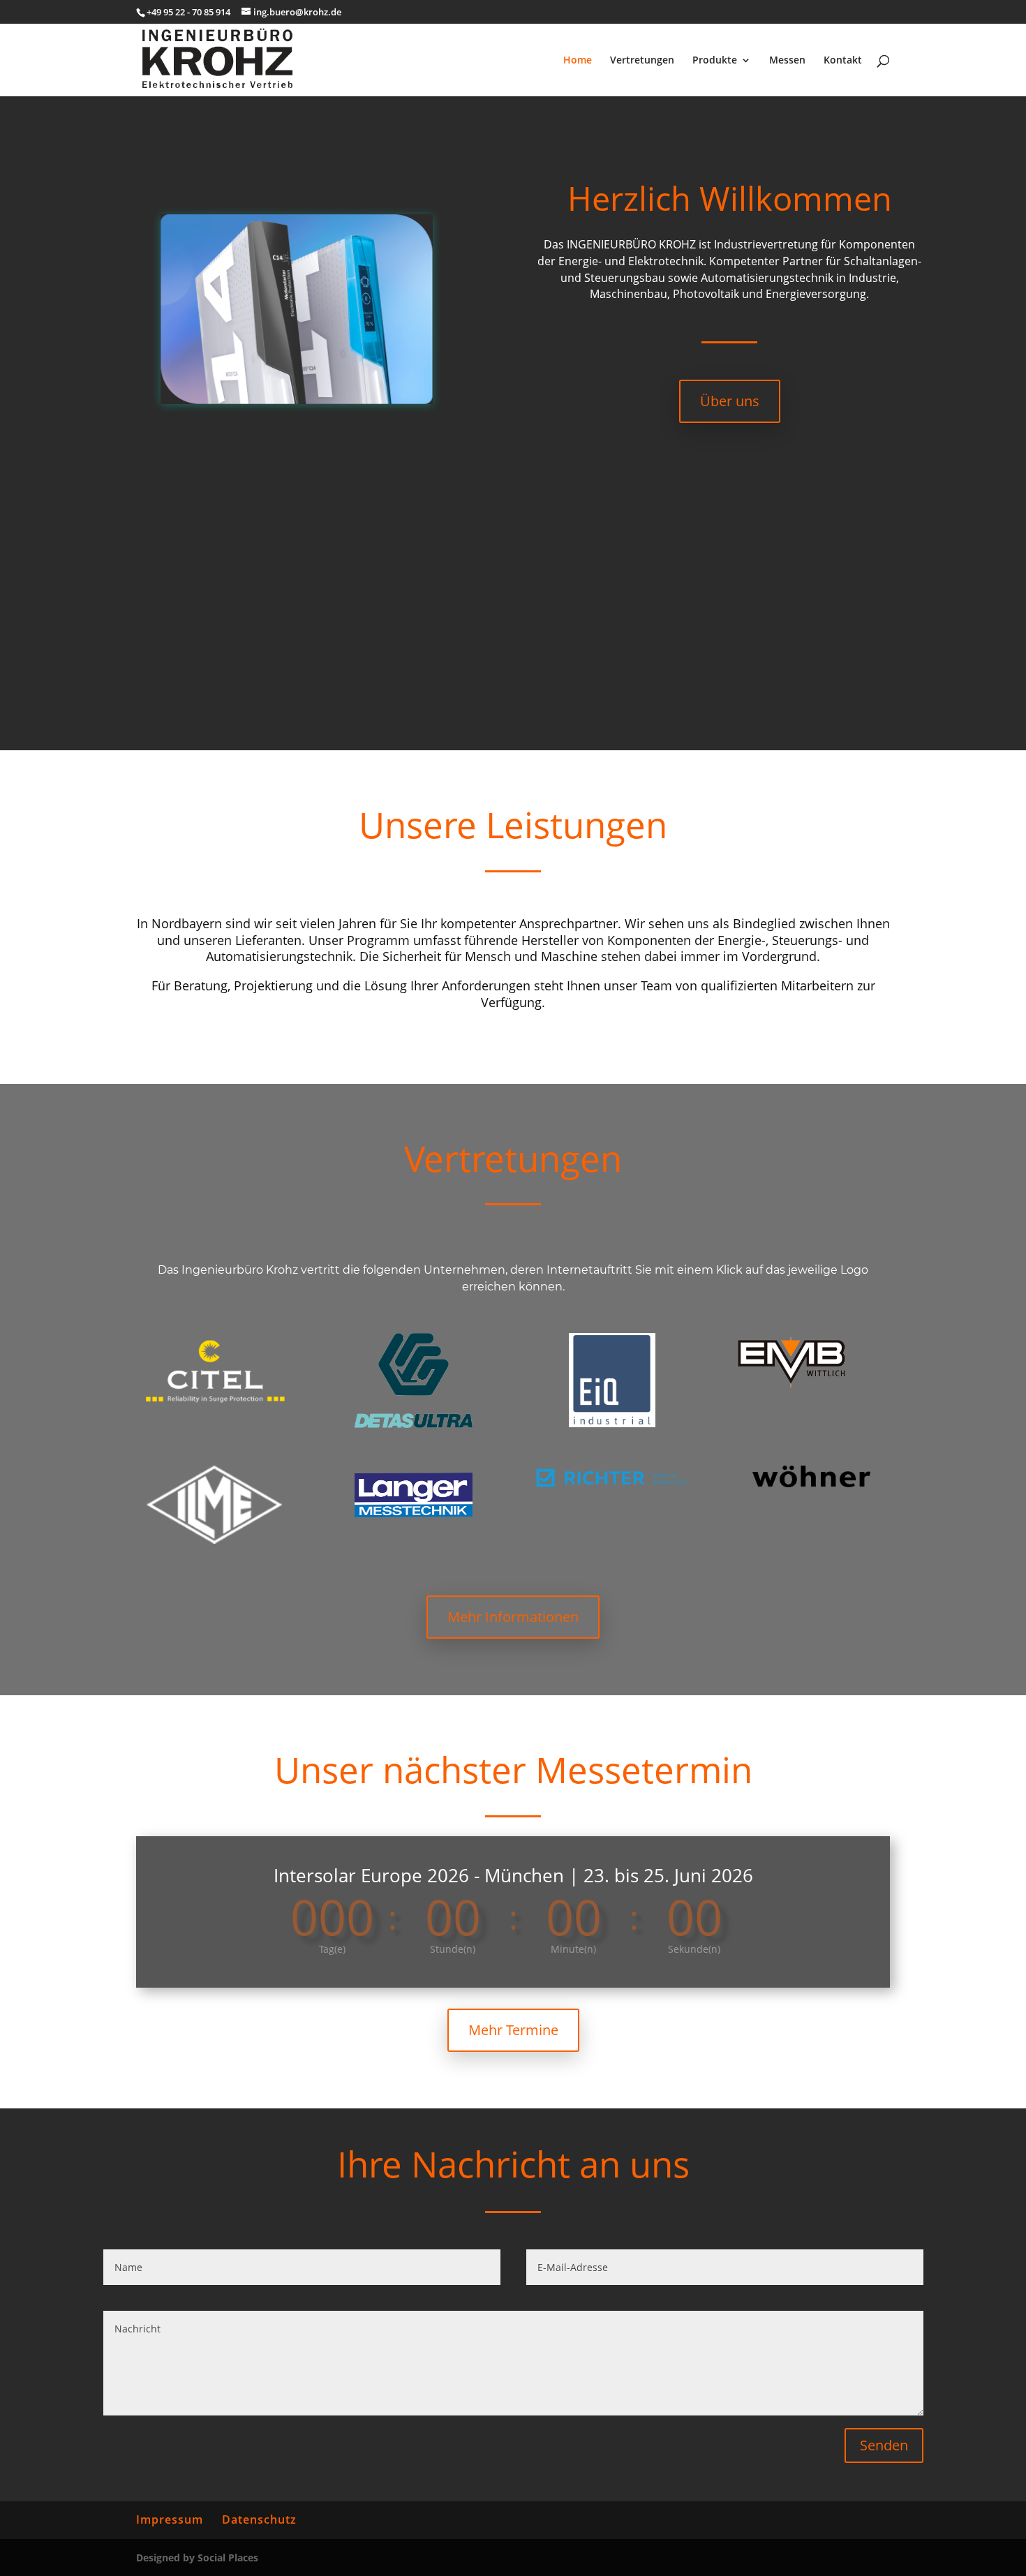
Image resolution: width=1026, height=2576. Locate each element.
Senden (884, 2445)
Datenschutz (259, 2519)
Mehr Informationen (513, 1617)
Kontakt (843, 61)
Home (578, 61)
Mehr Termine (513, 2030)
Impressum (170, 2519)
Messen (787, 61)
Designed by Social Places (197, 2558)
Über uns (730, 401)
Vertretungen (642, 61)
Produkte (715, 61)
